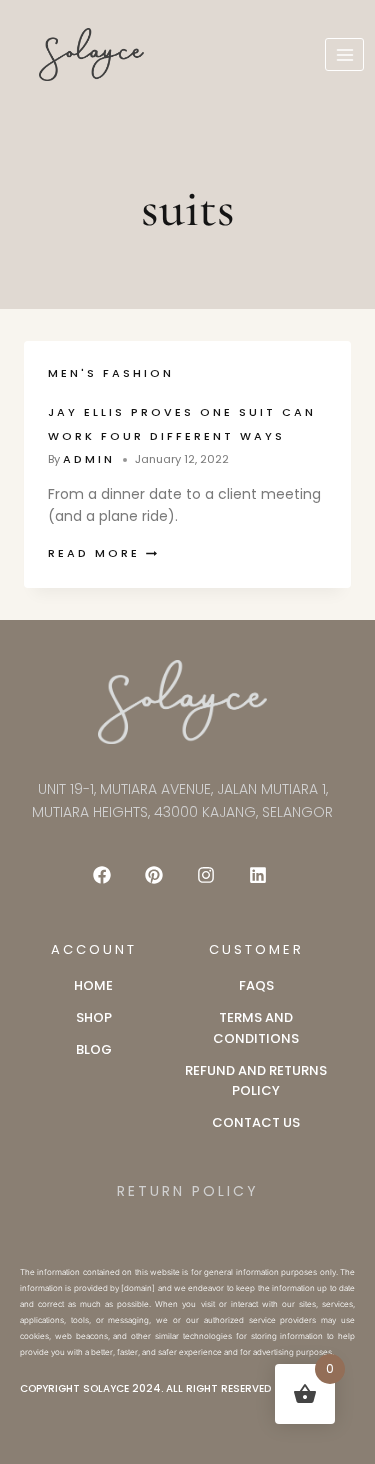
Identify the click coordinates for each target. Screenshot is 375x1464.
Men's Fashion (111, 373)
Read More (102, 553)
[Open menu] (344, 54)
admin (89, 459)
